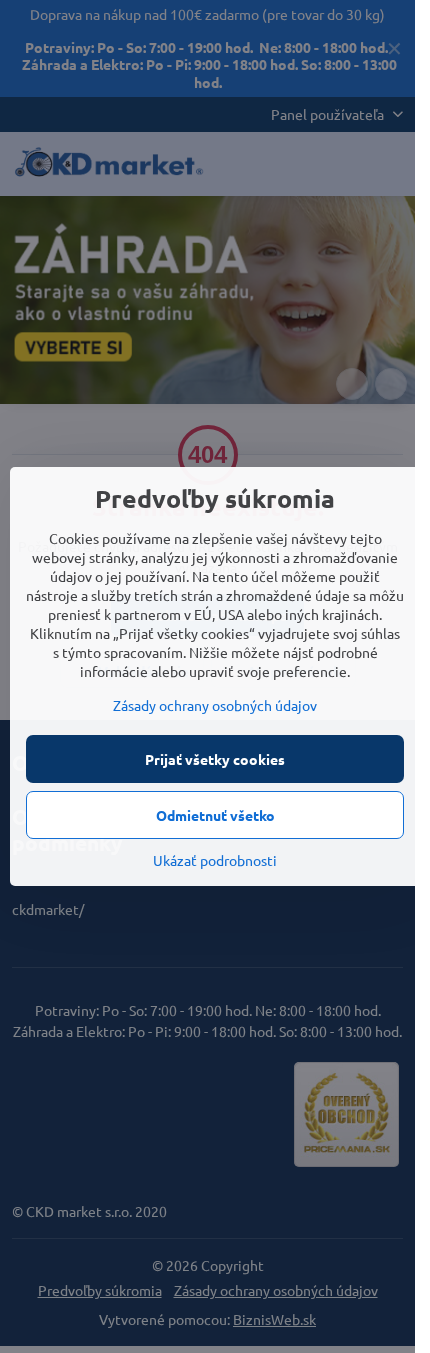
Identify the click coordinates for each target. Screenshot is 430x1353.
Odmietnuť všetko (215, 815)
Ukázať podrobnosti (215, 860)
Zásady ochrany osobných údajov (215, 705)
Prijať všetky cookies (215, 759)
